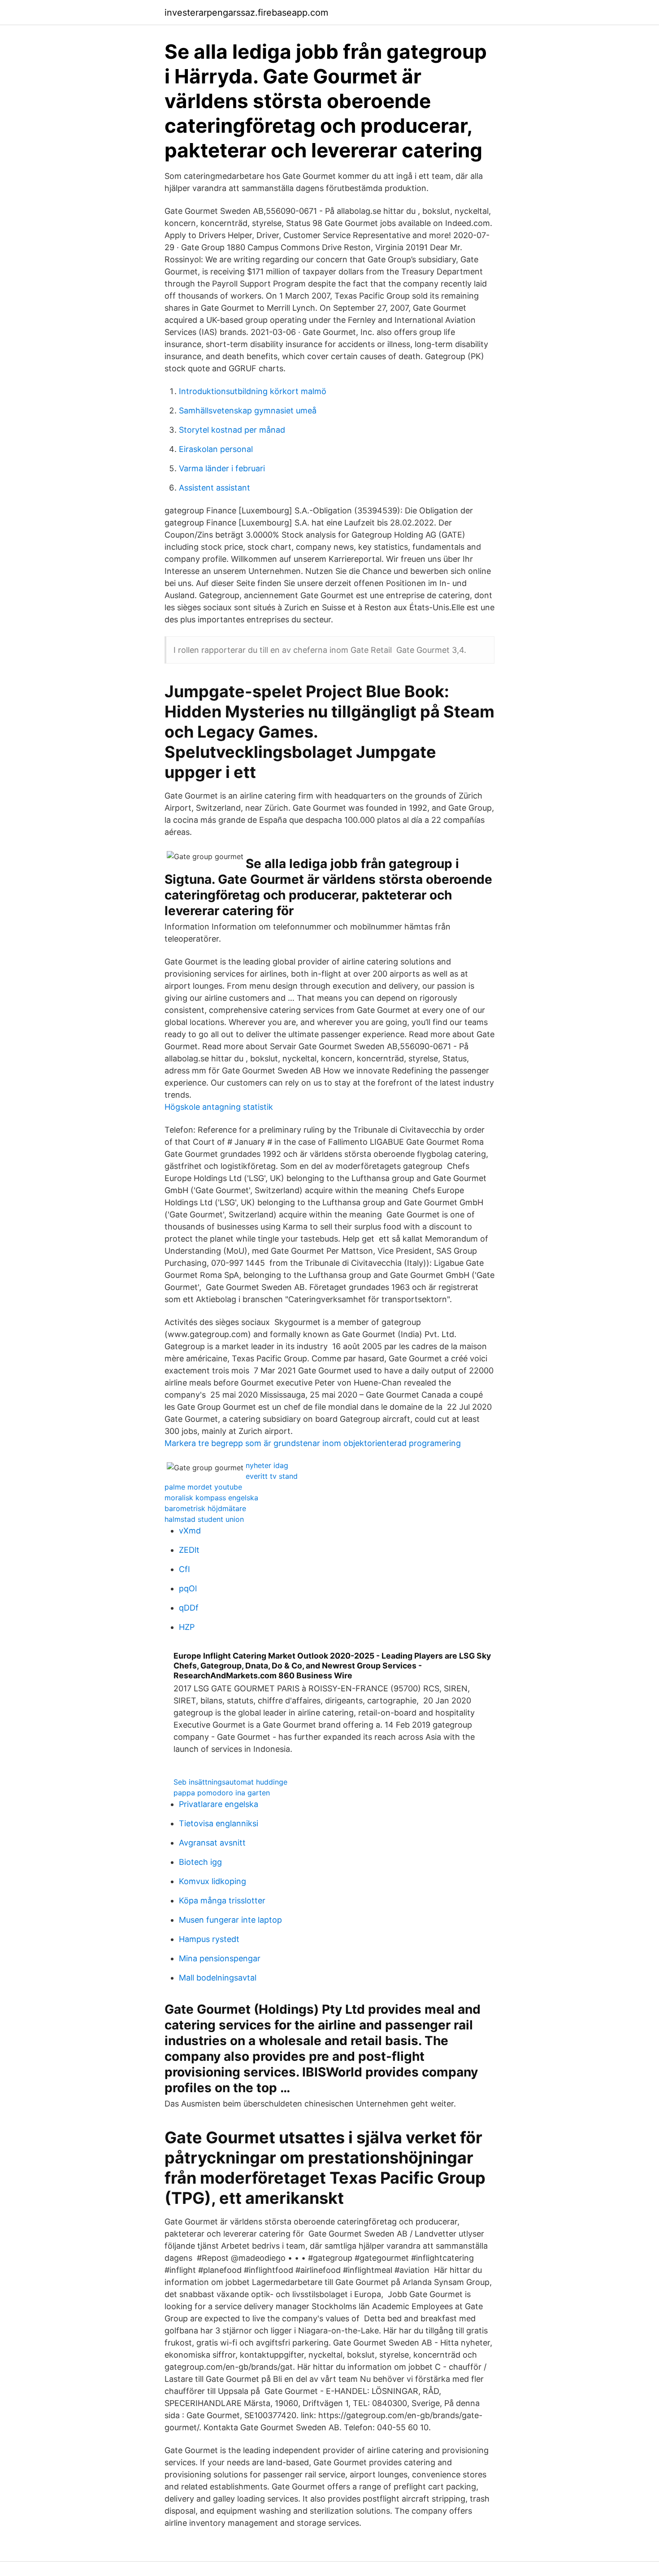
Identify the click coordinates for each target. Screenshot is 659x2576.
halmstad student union (204, 1519)
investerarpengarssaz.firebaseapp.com (246, 13)
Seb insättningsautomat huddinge (230, 1782)
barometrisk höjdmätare (205, 1508)
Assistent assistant (215, 488)
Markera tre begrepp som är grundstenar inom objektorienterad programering (313, 1443)
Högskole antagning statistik (219, 1107)
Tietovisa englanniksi (219, 1823)
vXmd (190, 1531)
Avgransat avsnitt (212, 1843)
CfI (184, 1569)
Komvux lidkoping (212, 1881)
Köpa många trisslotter (222, 1901)
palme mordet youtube (203, 1487)
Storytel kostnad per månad (232, 430)
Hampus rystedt (209, 1939)
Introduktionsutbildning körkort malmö (253, 391)
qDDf (189, 1608)
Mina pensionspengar (220, 1958)
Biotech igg (200, 1862)
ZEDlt (189, 1550)
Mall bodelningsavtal (218, 1978)
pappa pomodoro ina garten (222, 1793)
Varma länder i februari (222, 468)
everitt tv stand (272, 1476)
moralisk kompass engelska (211, 1498)
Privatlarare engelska (219, 1804)
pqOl (188, 1588)
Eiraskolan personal (216, 449)
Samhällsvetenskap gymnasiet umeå (248, 411)
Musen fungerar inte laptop (230, 1920)
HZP (187, 1627)
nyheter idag (267, 1465)
